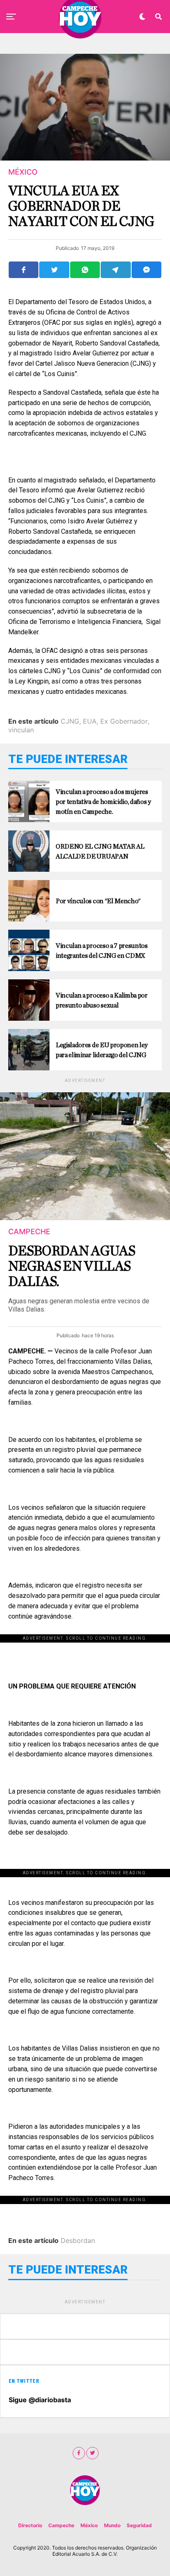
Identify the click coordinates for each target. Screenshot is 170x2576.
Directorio (30, 2525)
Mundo (112, 2525)
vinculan (21, 730)
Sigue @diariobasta (40, 2400)
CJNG (70, 721)
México (89, 2525)
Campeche (61, 2525)
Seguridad (139, 2525)
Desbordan (78, 2240)
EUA (90, 721)
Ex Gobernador (124, 721)
